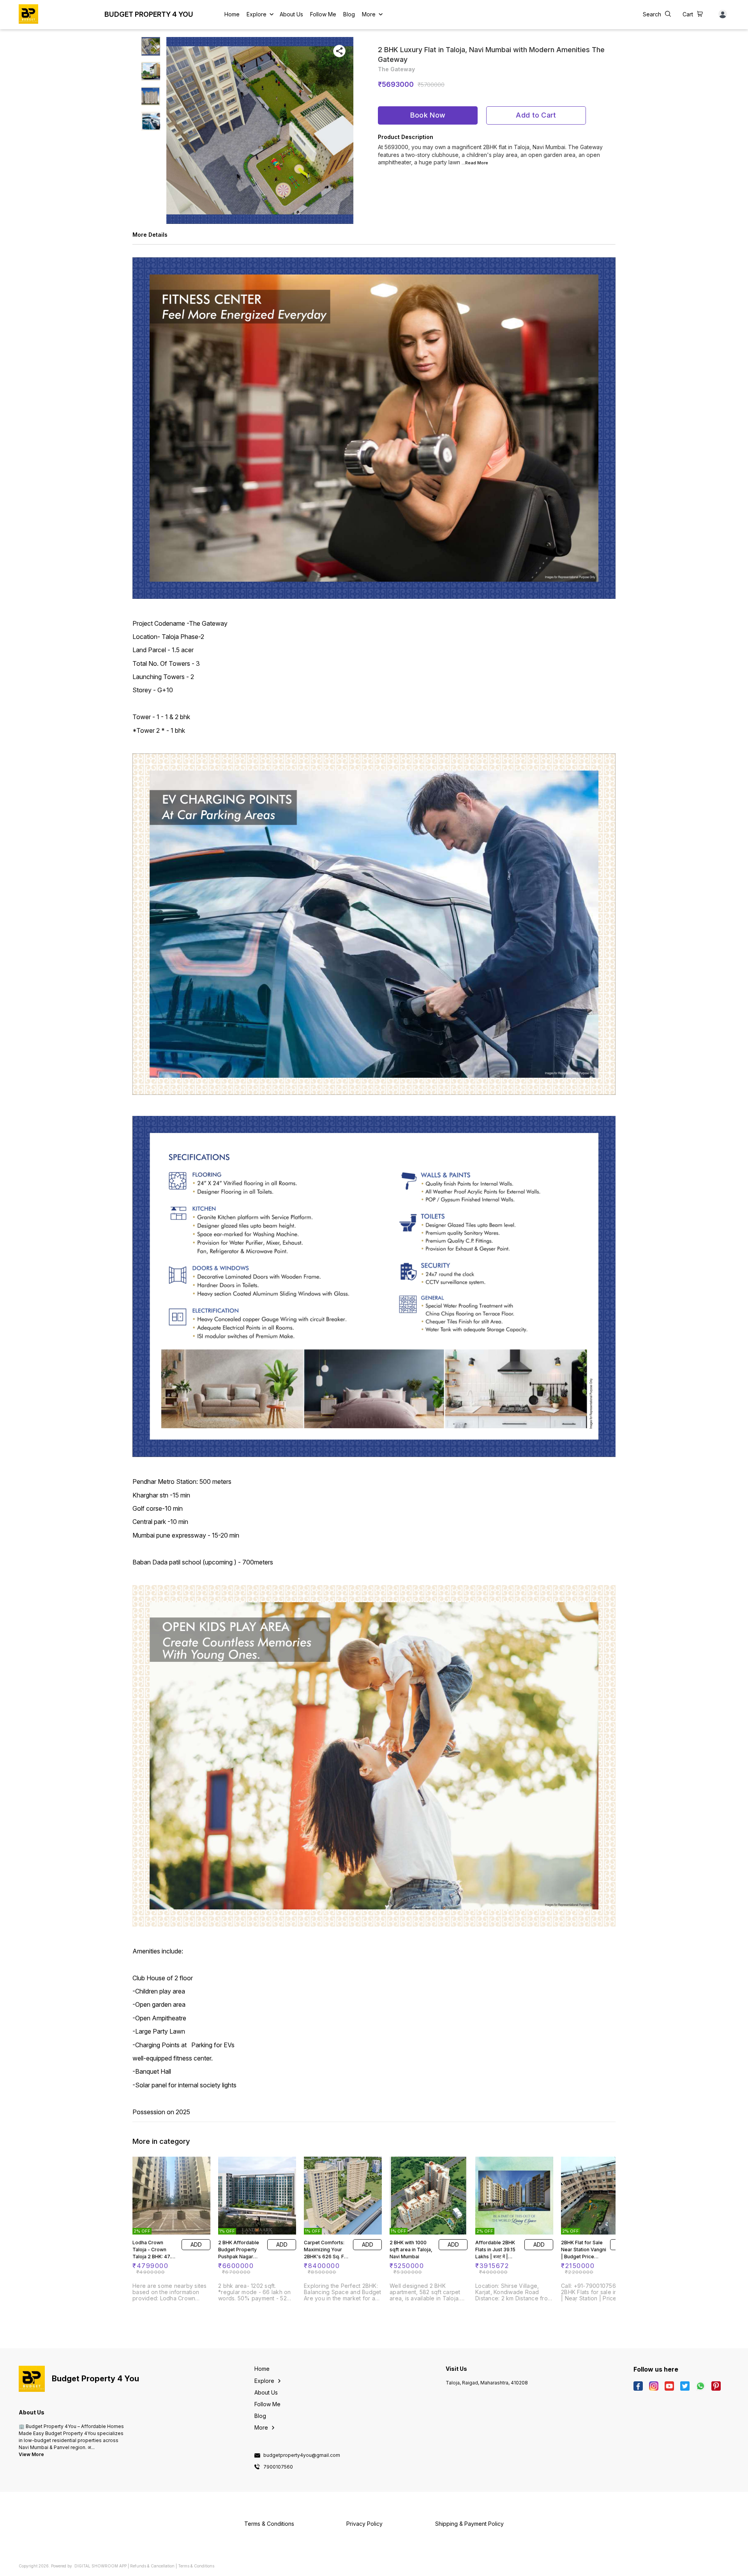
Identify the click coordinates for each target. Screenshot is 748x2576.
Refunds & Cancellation (152, 2566)
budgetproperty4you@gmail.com (302, 2455)
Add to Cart (536, 115)
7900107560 (278, 2467)
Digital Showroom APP (101, 2566)
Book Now (428, 115)
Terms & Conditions (196, 2566)
